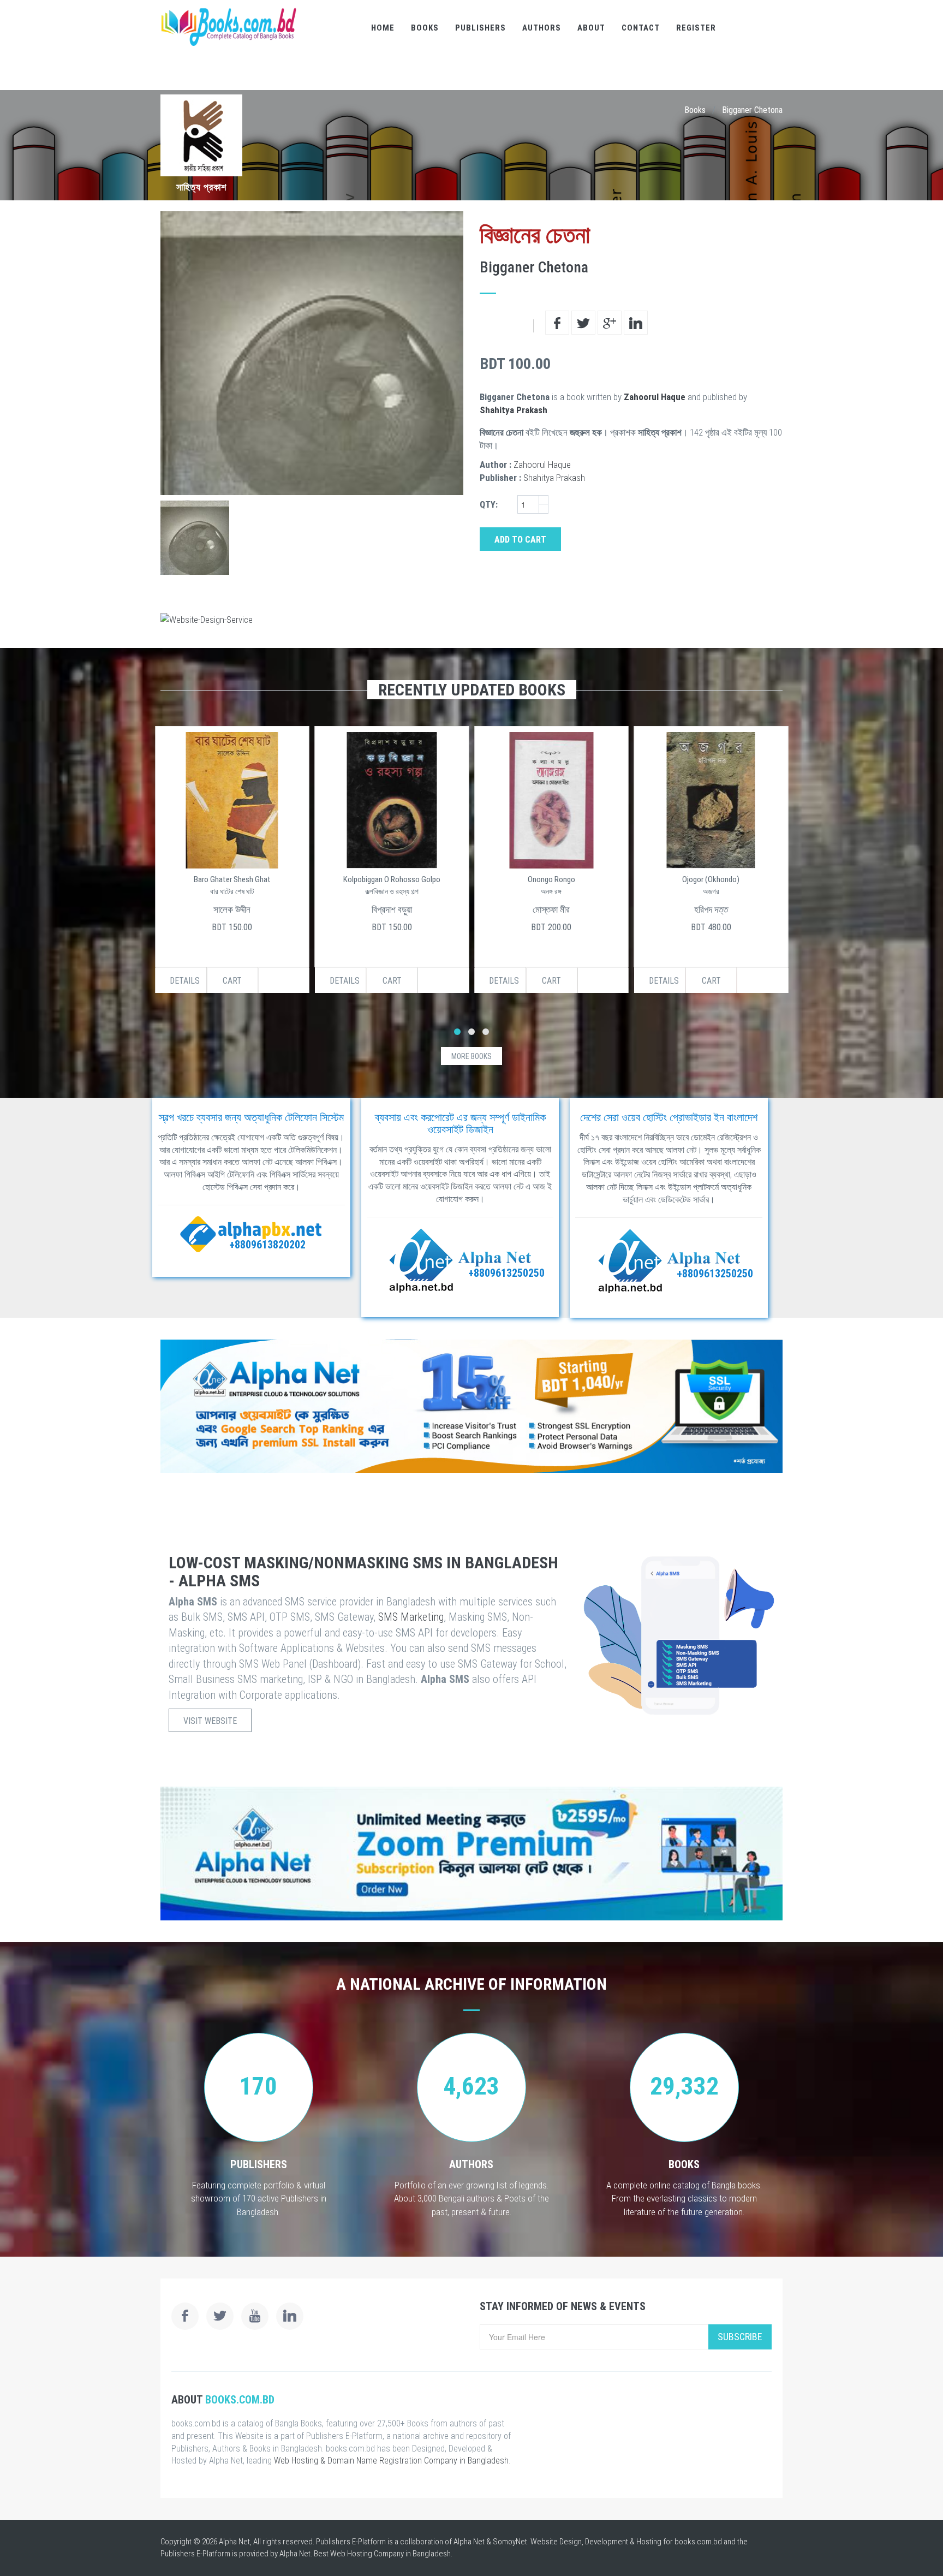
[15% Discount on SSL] (471, 1406)
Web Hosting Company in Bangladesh (390, 2554)
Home (383, 28)
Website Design (556, 2542)
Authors (542, 28)
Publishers (481, 28)
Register (696, 28)
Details (185, 981)
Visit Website (210, 1721)
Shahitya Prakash (514, 410)
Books (425, 28)
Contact (641, 28)
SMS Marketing (411, 1617)
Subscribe (740, 2337)
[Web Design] (471, 620)
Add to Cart (520, 540)
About (591, 28)
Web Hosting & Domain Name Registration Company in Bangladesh (391, 2461)
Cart (232, 981)
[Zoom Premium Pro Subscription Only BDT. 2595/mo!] (471, 1854)
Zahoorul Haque (655, 397)
